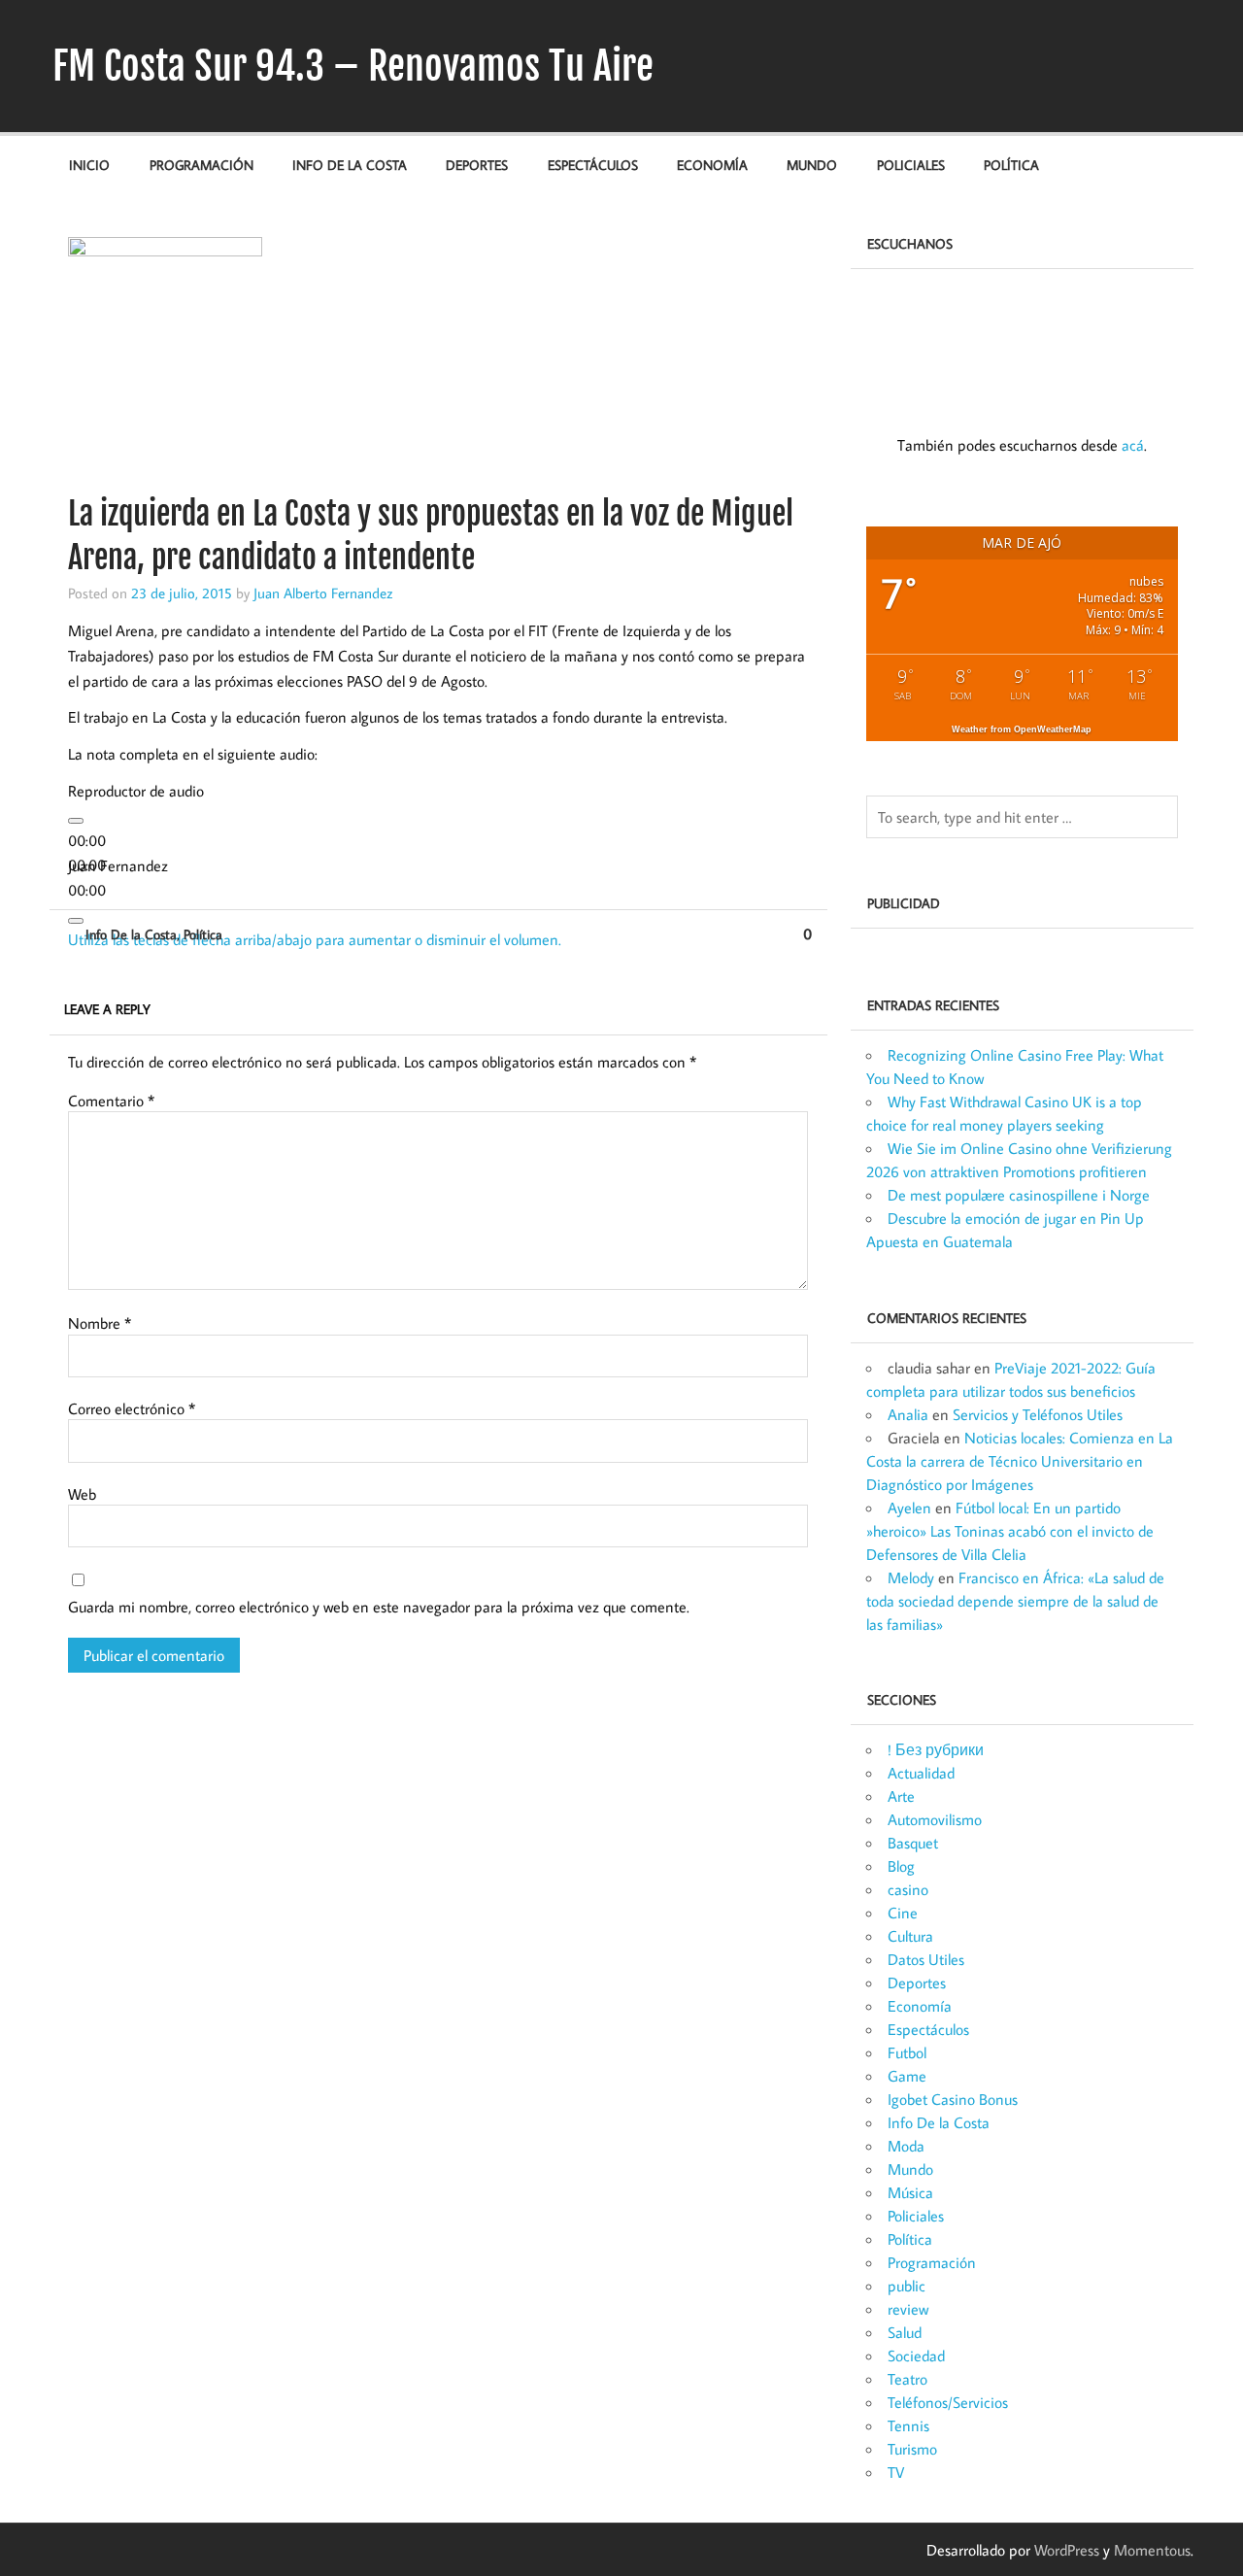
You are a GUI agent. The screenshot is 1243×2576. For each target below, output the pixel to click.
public (907, 2286)
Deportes (477, 165)
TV (896, 2472)
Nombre (100, 1323)
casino (908, 1889)
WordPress (1067, 2550)
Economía (712, 165)
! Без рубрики (936, 1749)
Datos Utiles (926, 1959)
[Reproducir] (76, 821)
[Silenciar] (76, 921)
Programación (202, 165)
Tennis (908, 2425)
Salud (905, 2332)
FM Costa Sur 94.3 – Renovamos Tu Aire (353, 66)
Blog (901, 1866)
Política (1011, 165)
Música (910, 2192)
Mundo (812, 165)
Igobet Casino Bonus (953, 2099)
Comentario (111, 1101)
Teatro (907, 2379)
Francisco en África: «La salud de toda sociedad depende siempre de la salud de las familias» (1015, 1601)
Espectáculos (593, 165)
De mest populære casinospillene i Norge (1019, 1195)
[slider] (315, 939)
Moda (906, 2146)
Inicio (89, 165)
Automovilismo (935, 1819)
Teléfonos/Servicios (948, 2402)
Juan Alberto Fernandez (323, 593)
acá (1133, 445)
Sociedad (916, 2356)
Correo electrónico (132, 1408)
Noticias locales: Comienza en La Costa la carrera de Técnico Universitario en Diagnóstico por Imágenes (1020, 1461)
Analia (908, 1414)
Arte (901, 1796)
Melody (911, 1577)
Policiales (911, 165)
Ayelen (909, 1508)
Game (907, 2076)
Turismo (912, 2449)
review (908, 2309)
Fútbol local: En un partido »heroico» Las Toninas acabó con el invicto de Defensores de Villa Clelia (1010, 1531)
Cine (903, 1913)
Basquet (913, 1843)
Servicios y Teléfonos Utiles (1038, 1414)
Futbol (907, 2052)
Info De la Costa (350, 165)
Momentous (1152, 2550)
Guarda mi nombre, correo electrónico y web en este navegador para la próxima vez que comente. (379, 1607)
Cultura (910, 1936)
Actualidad (921, 1773)
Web (82, 1494)
